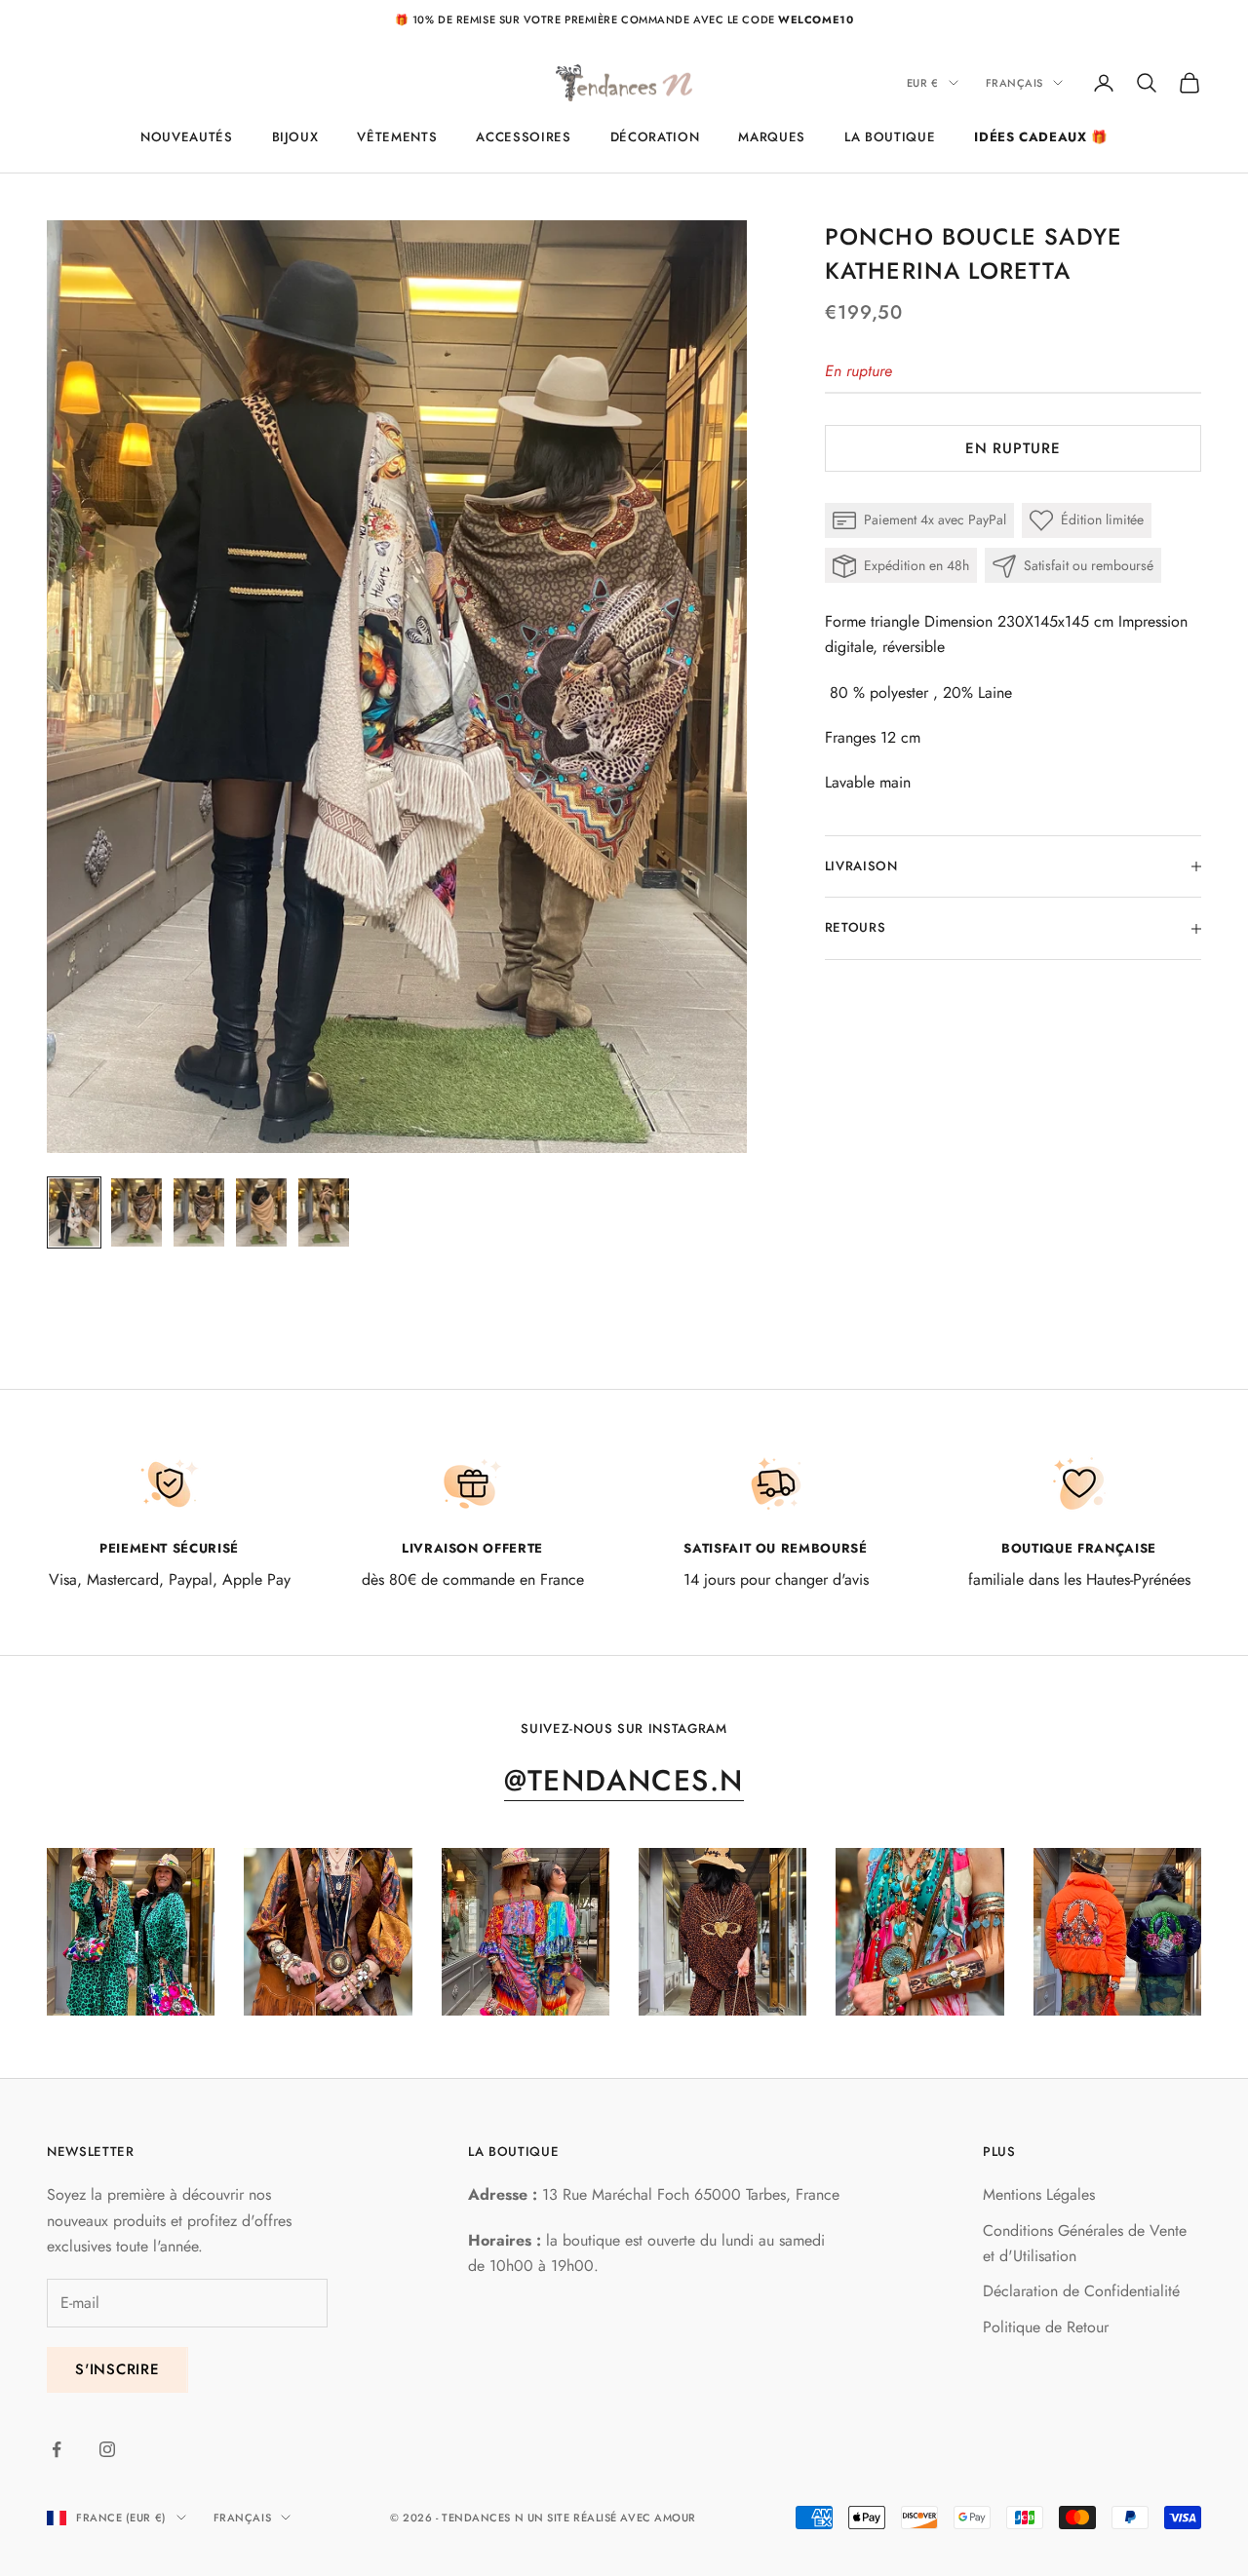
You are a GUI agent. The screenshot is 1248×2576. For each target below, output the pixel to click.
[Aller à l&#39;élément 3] (199, 1212)
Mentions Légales (1039, 2194)
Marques (772, 137)
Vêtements (397, 137)
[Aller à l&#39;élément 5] (324, 1212)
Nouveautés (187, 137)
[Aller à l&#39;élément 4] (261, 1212)
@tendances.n (624, 1780)
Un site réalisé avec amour (612, 2518)
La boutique (890, 137)
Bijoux (295, 137)
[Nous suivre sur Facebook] (57, 2449)
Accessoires (523, 137)
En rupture (1013, 448)
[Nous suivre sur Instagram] (107, 2449)
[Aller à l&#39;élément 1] (74, 1212)
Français (1014, 83)
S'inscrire (117, 2369)
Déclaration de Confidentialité (1081, 2291)
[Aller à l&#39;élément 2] (136, 1212)
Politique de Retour (1046, 2327)
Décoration (655, 137)
